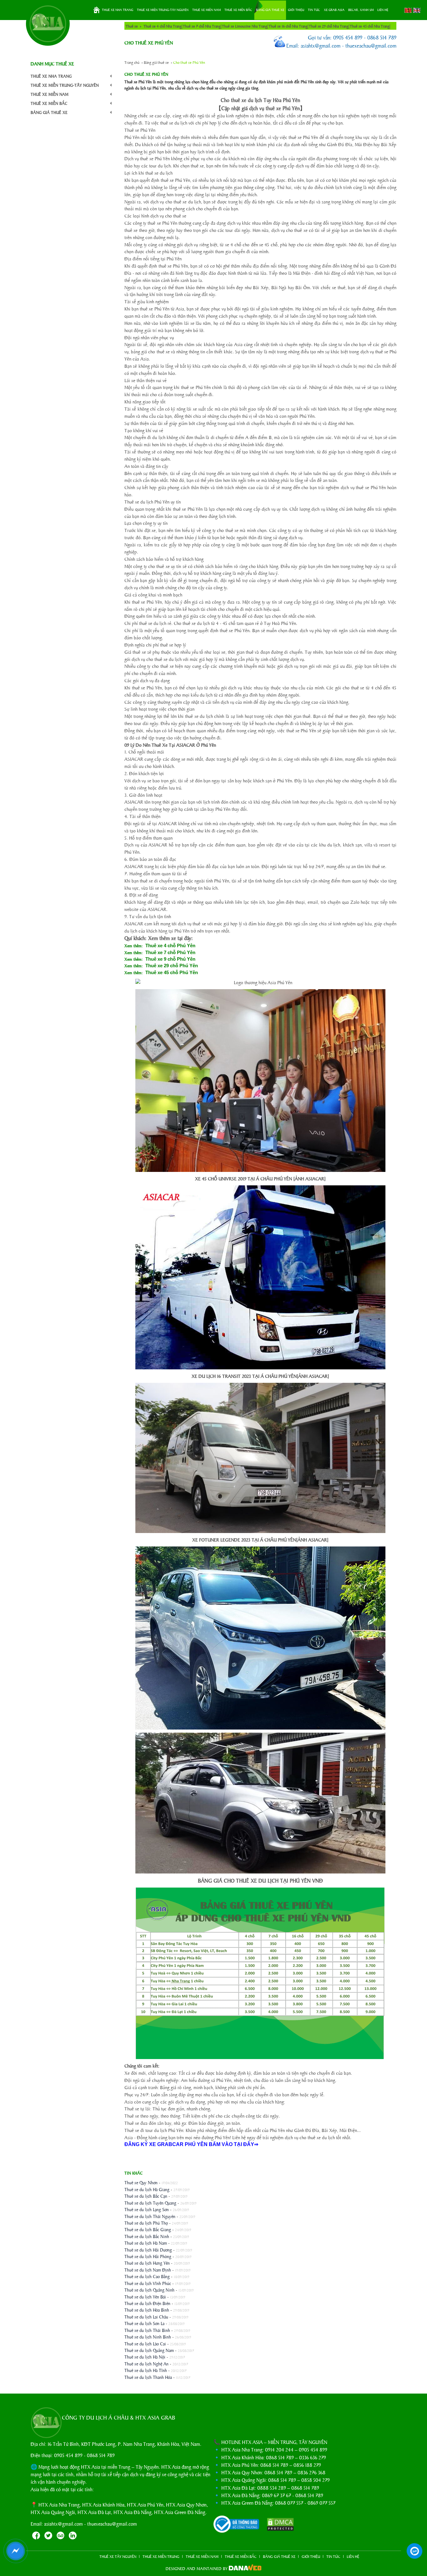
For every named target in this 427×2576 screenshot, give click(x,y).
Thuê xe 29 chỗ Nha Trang (329, 26)
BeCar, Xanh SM (361, 10)
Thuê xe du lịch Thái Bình (147, 2330)
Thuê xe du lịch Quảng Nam (149, 2350)
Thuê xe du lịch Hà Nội (145, 2357)
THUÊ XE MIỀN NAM (206, 10)
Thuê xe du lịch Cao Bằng (147, 2276)
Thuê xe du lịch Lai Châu (146, 2317)
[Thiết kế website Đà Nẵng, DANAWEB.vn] (245, 2568)
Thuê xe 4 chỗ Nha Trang (163, 26)
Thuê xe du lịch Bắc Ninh (147, 2236)
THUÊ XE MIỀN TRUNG (161, 2556)
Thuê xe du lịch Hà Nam (146, 2243)
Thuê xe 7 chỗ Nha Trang (202, 26)
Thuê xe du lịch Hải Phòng (148, 2256)
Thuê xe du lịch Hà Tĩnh (146, 2370)
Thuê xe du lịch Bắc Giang (148, 2229)
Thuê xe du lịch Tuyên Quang (150, 2203)
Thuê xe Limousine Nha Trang (245, 26)
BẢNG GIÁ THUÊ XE (270, 10)
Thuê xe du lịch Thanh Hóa (148, 2377)
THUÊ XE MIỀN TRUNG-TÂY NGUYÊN (163, 10)
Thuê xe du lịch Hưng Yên (147, 2263)
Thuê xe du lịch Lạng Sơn (147, 2209)
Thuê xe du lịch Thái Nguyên (150, 2216)
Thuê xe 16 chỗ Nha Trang (288, 26)
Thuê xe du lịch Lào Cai (145, 2343)
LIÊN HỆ (383, 10)
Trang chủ (97, 10)
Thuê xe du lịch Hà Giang (147, 2189)
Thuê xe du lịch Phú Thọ (146, 2223)
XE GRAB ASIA (334, 10)
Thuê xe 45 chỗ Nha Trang (370, 26)
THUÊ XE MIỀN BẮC (238, 10)
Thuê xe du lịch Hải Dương (148, 2250)
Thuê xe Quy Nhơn (141, 2182)
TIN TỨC (314, 10)
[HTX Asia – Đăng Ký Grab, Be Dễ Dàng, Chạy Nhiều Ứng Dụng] (48, 24)
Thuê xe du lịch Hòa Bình (147, 2310)
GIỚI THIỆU (296, 10)
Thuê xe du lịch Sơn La (144, 2323)
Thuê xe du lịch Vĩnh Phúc (148, 2283)
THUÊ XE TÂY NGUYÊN (118, 2556)
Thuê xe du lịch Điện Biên (147, 2303)
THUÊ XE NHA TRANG (118, 10)
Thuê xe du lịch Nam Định (148, 2270)
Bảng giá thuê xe (156, 62)
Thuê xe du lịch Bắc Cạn (146, 2196)
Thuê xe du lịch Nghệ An (146, 2364)
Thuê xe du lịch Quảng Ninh (149, 2290)
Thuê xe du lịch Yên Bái (145, 2297)
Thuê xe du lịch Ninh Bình (148, 2337)
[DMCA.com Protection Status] (277, 2525)
